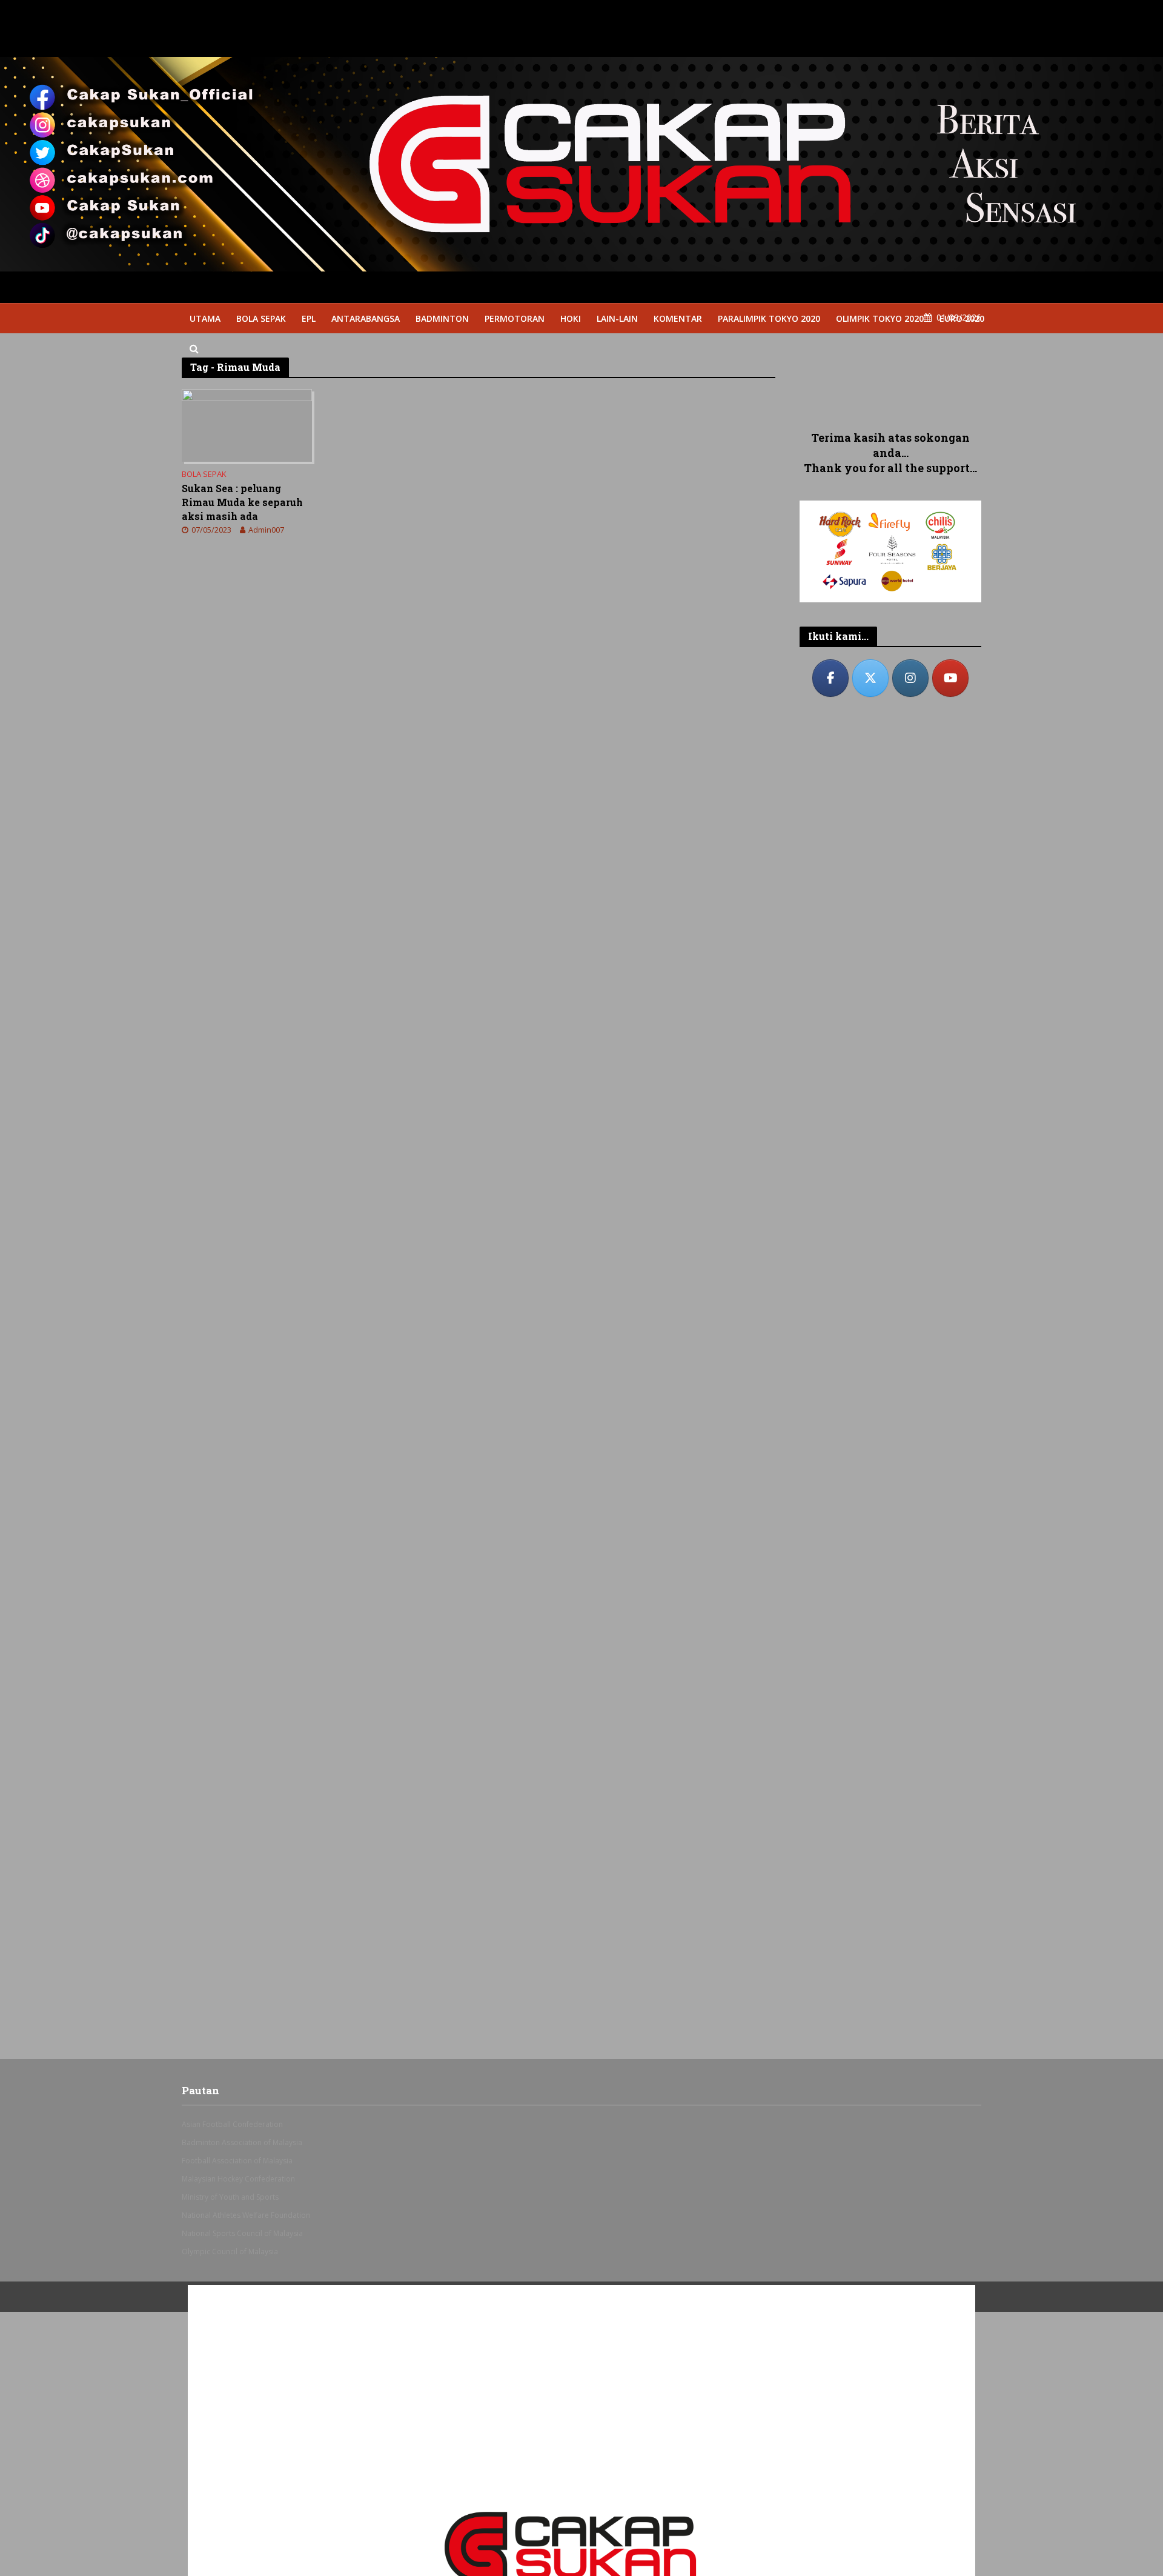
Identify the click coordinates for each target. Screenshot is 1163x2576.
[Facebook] (830, 678)
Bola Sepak (261, 318)
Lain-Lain (617, 318)
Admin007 (266, 530)
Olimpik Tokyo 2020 (880, 318)
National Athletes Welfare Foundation (246, 2215)
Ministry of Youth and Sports (230, 2197)
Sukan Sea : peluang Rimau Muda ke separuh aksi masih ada (242, 502)
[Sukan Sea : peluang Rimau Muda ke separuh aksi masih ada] (247, 424)
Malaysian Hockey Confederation (238, 2179)
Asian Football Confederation (232, 2124)
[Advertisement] (890, 382)
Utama (205, 318)
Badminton (442, 318)
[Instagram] (910, 678)
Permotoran (515, 318)
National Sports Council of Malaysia (242, 2233)
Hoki (571, 318)
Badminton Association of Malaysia (242, 2142)
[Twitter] (870, 678)
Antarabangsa (366, 318)
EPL (309, 318)
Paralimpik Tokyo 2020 (769, 318)
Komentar (678, 318)
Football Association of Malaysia (237, 2161)
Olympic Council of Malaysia (230, 2252)
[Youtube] (950, 678)
